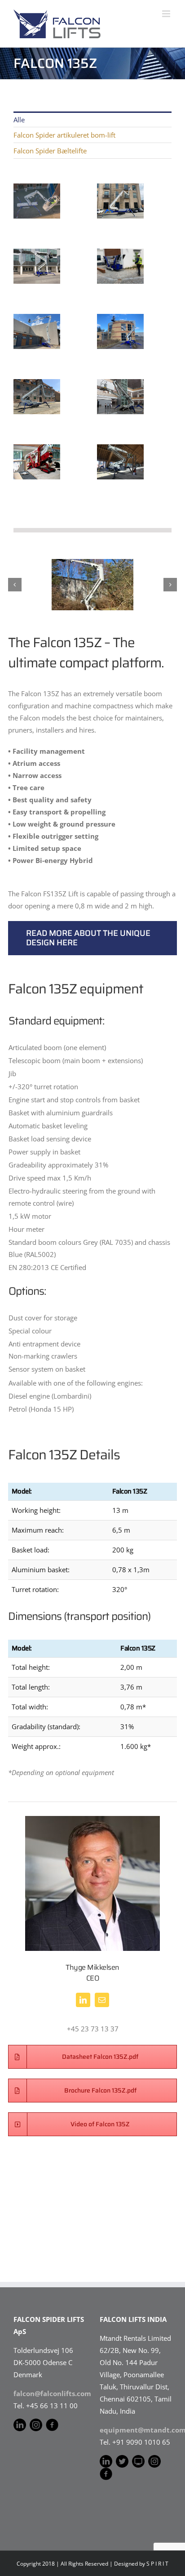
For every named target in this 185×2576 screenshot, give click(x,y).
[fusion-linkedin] (83, 2000)
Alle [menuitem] (19, 120)
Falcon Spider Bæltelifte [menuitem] (50, 151)
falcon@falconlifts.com (52, 2393)
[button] (15, 585)
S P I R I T (157, 2564)
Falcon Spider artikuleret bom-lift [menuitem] (64, 135)
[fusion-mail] (102, 2000)
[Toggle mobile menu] (167, 14)
